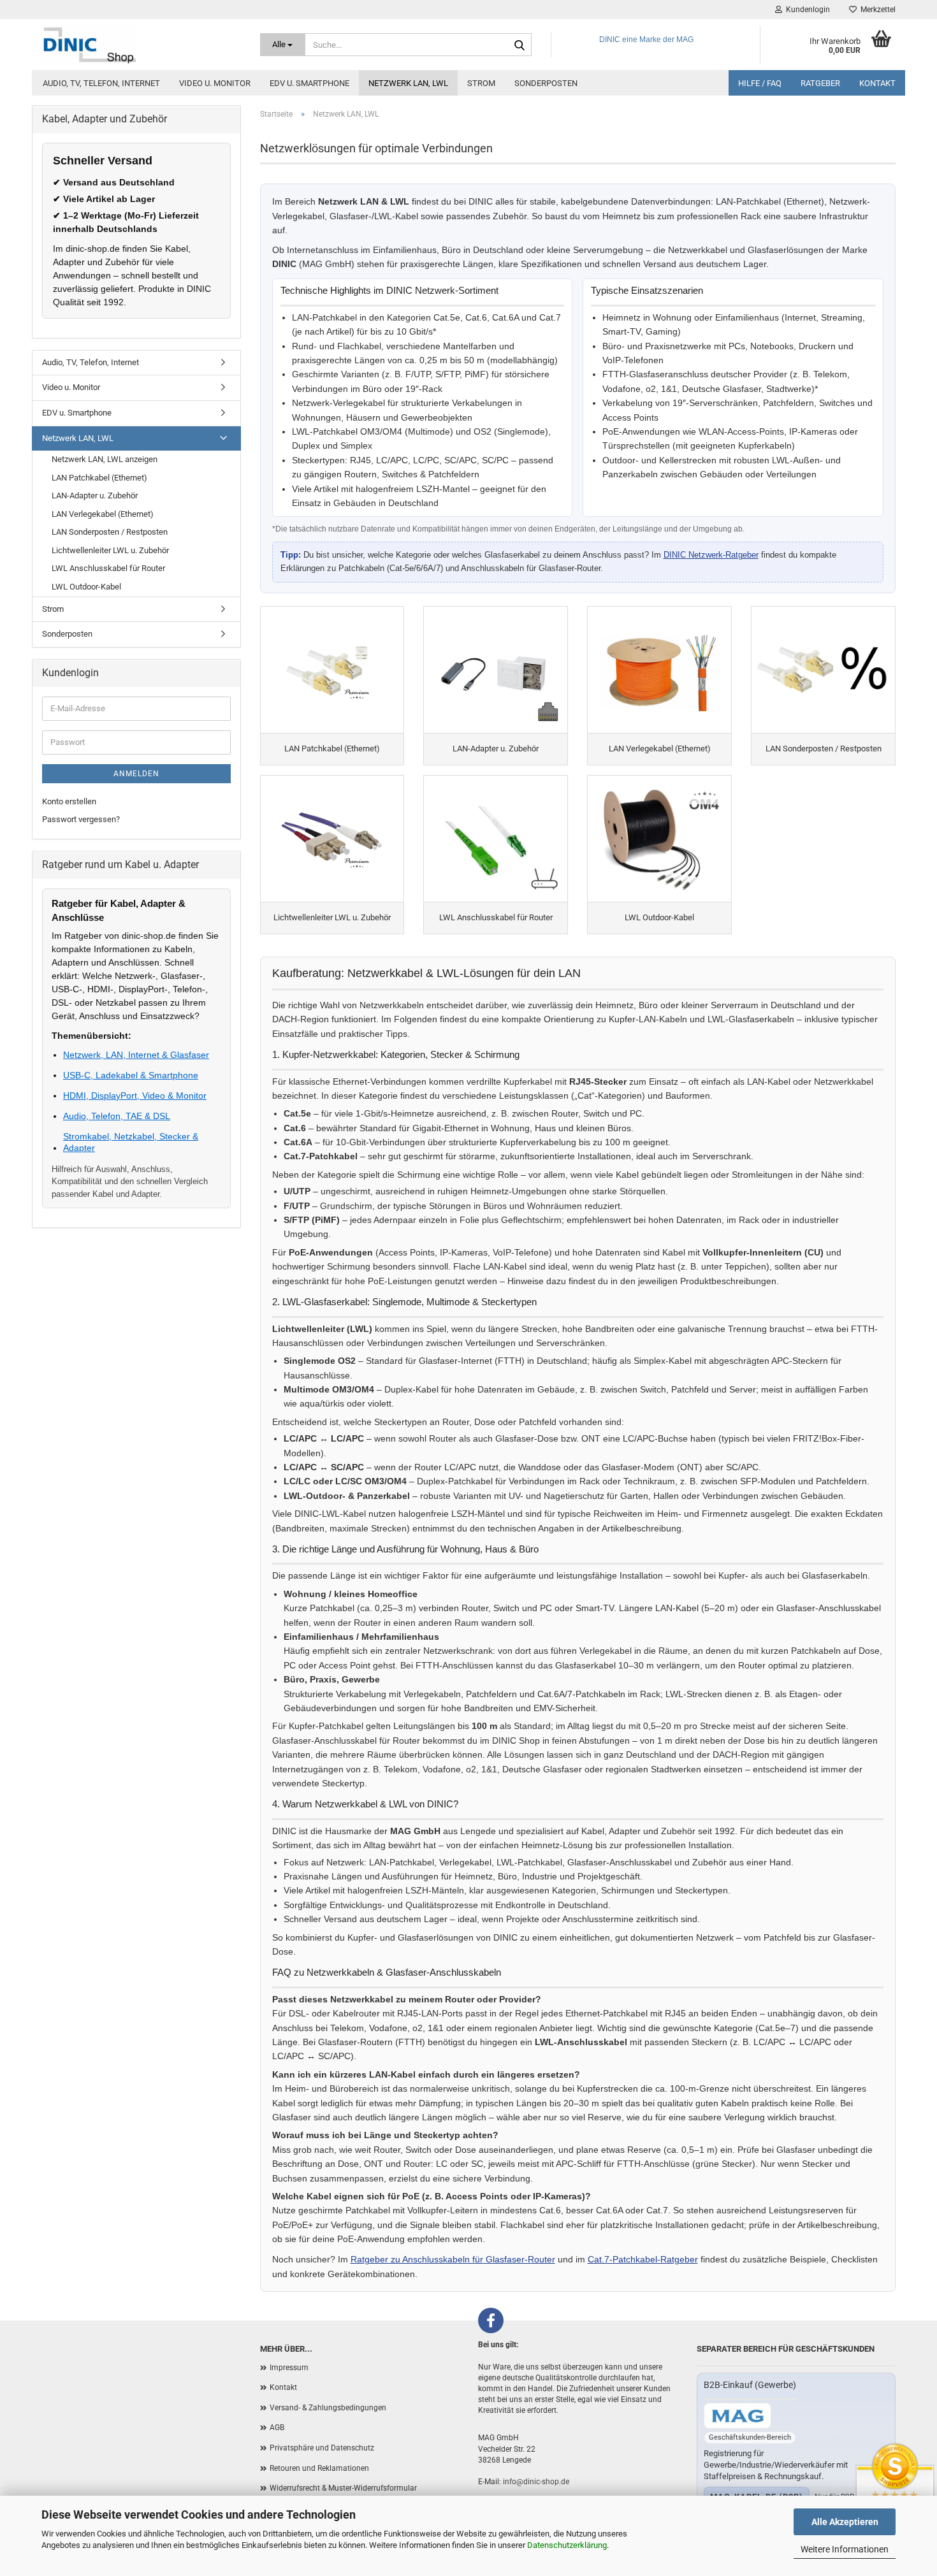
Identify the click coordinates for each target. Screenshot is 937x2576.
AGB (277, 2428)
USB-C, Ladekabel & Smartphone (131, 1075)
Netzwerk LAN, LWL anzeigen (105, 459)
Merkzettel (876, 10)
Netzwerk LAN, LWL (408, 83)
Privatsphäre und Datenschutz (322, 2448)
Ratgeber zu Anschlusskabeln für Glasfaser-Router (453, 2259)
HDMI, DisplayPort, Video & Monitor (135, 1096)
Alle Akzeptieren (845, 2522)
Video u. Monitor (215, 83)
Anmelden (136, 774)
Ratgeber (820, 83)
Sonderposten (546, 83)
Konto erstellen (69, 801)
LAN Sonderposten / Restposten (110, 532)
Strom (481, 83)
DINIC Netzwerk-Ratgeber (711, 555)
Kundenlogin (806, 10)
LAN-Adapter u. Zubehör (95, 496)
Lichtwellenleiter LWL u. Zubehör (110, 550)
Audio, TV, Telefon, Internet (101, 83)
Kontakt (877, 83)
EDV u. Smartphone (309, 83)
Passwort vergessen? (81, 819)
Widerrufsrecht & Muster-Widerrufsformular (343, 2488)
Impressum (289, 2368)
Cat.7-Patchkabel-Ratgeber (643, 2259)
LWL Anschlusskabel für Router (108, 568)
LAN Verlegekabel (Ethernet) (103, 514)
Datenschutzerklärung (567, 2545)
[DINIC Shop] (141, 45)
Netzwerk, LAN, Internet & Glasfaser (136, 1055)
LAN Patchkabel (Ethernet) (99, 478)
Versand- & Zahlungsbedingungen (328, 2408)
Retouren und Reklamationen (319, 2468)
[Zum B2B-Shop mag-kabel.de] (737, 2416)
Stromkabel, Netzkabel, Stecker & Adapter (131, 1142)
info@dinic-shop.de (536, 2482)
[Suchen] (519, 45)
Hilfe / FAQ (760, 83)
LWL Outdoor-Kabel (86, 587)
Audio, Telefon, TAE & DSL (117, 1116)
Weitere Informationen (845, 2549)
